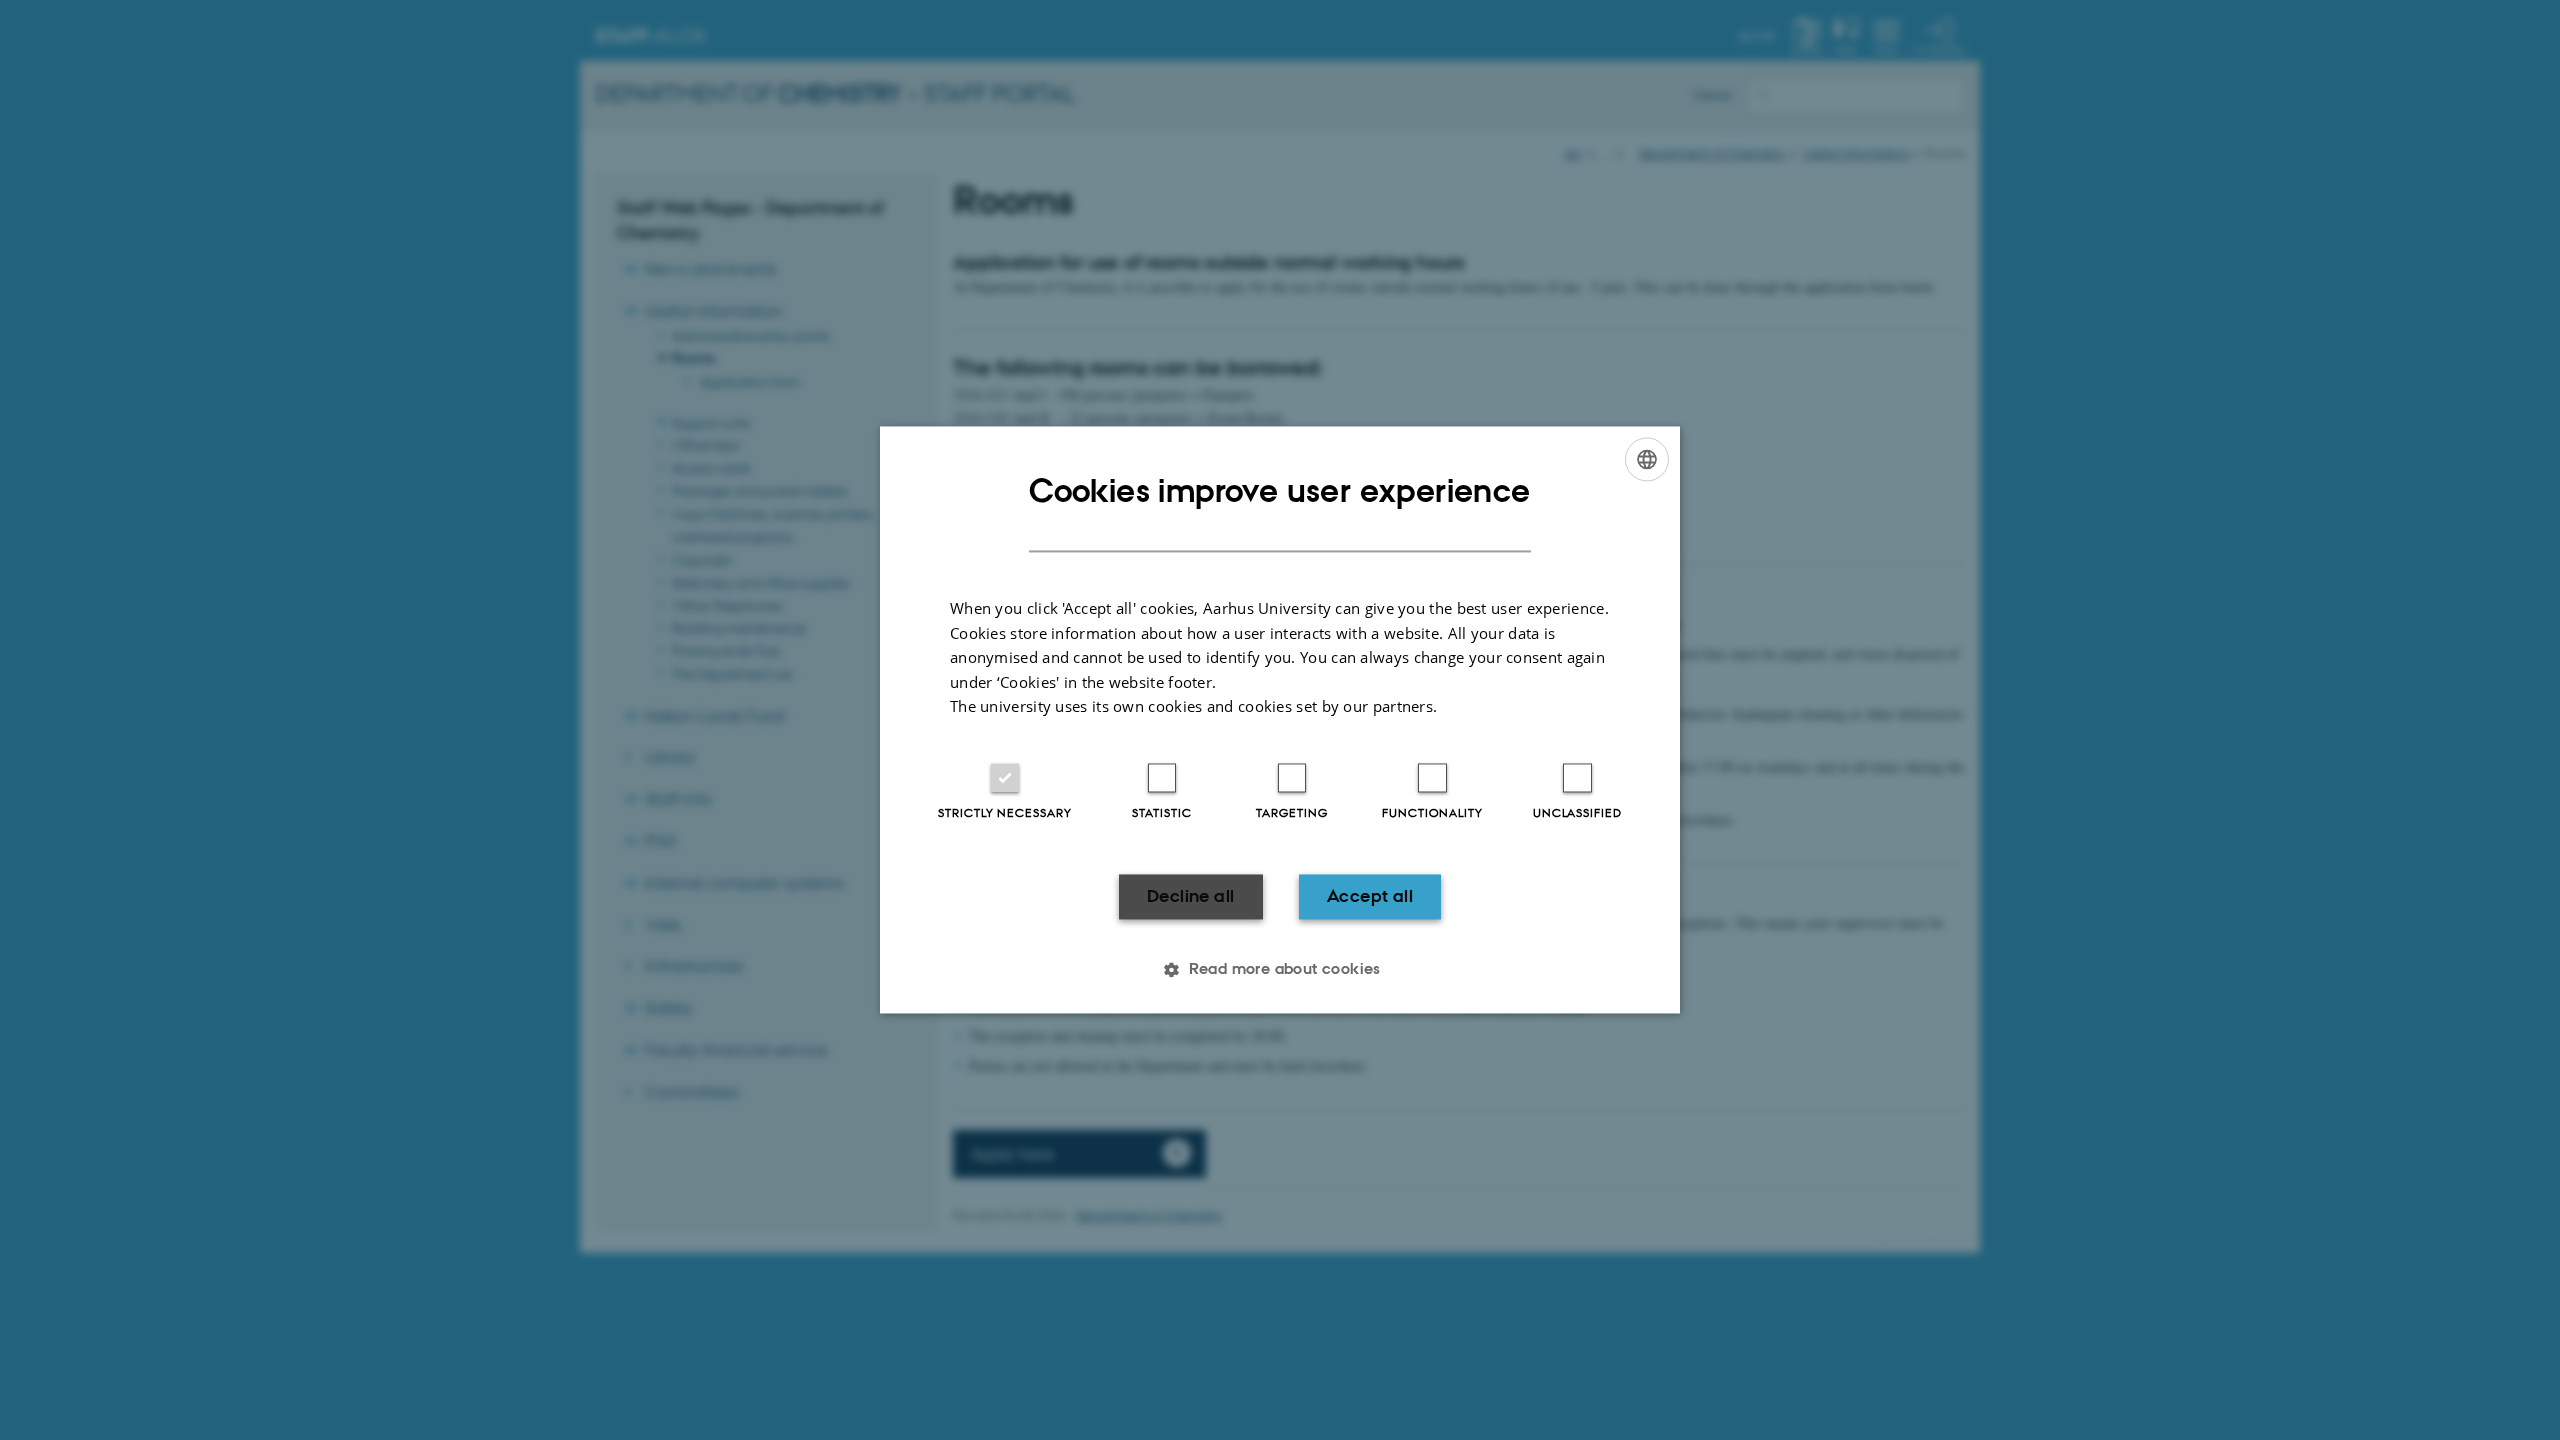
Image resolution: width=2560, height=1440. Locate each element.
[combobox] (1647, 459)
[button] (1280, 970)
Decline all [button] (1190, 896)
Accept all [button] (1370, 896)
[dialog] (1280, 719)
